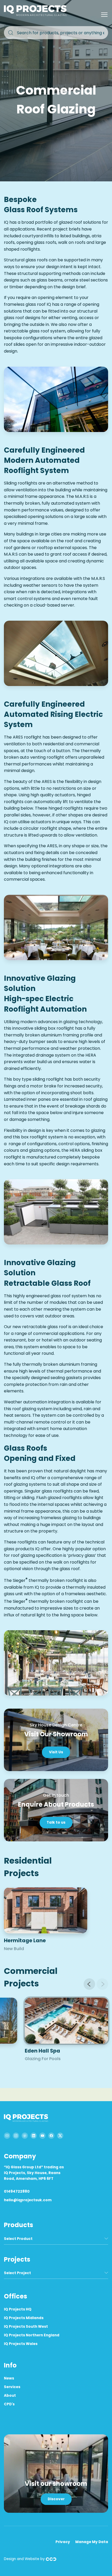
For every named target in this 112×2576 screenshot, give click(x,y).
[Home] (36, 15)
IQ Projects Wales (21, 2344)
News (9, 2378)
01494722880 (17, 2191)
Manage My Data (92, 2542)
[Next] (102, 1984)
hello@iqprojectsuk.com (28, 2200)
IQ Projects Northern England (32, 2335)
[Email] (7, 2136)
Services (12, 2387)
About (10, 2396)
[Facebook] (51, 2136)
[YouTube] (42, 2136)
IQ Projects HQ (18, 2309)
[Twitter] (60, 2136)
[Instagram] (16, 2136)
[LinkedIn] (34, 2136)
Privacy (63, 2542)
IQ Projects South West (26, 2327)
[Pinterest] (25, 2136)
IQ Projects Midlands (24, 2318)
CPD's (9, 2404)
